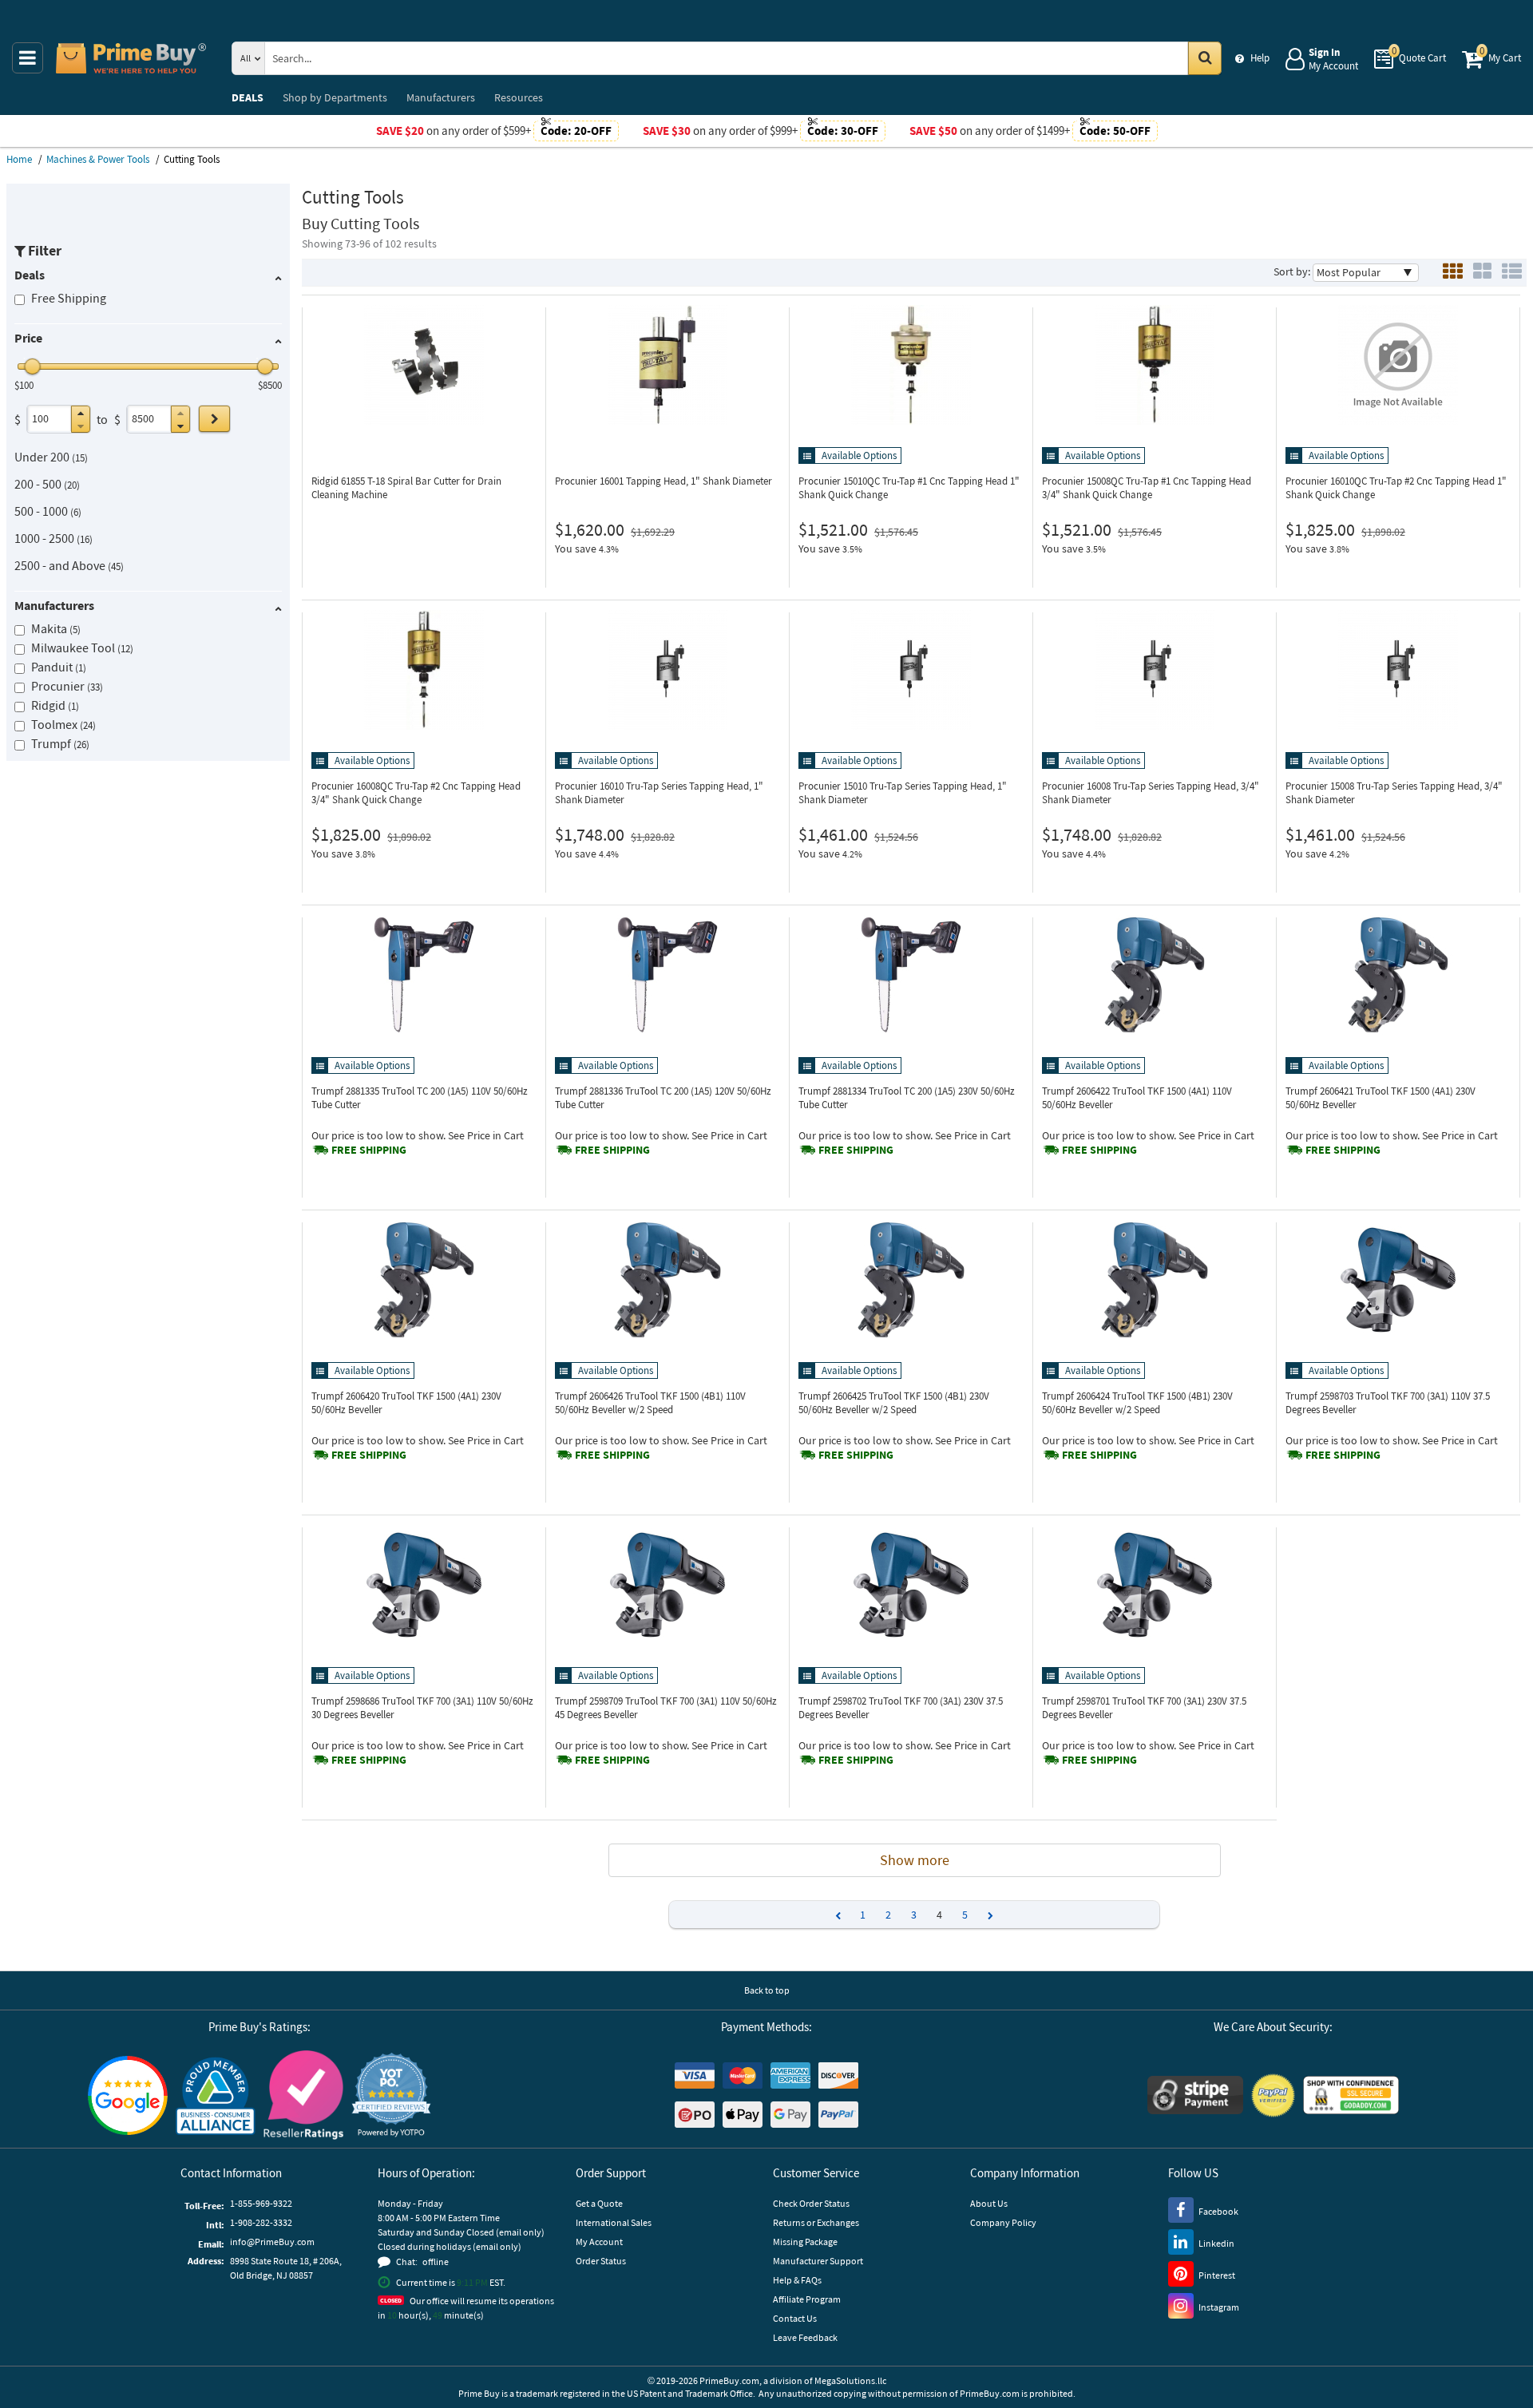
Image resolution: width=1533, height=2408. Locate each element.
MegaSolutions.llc (850, 2380)
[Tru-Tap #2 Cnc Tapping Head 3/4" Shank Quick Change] (424, 670)
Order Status (601, 2261)
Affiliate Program (807, 2299)
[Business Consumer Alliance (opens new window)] (216, 2095)
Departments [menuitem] (335, 97)
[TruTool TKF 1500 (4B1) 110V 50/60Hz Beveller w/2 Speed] (667, 1280)
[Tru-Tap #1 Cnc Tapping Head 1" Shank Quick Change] (911, 365)
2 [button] (888, 1915)
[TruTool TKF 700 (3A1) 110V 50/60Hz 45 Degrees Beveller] (667, 1585)
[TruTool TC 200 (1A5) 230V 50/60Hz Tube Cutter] (911, 975)
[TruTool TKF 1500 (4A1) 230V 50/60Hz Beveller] (1398, 975)
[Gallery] (1482, 273)
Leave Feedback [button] (805, 2337)
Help (1260, 58)
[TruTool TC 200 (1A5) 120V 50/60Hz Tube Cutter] (667, 975)
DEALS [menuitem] (248, 97)
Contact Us (795, 2318)
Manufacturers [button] (54, 605)
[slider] (33, 366)
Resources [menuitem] (519, 97)
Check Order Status (811, 2203)
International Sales (614, 2222)
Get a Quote (599, 2203)
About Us (989, 2203)
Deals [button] (30, 275)
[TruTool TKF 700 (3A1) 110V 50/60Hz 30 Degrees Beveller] (424, 1585)
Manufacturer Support (818, 2261)
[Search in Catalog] (1205, 58)
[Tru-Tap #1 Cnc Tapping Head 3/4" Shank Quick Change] (1155, 365)
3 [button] (914, 1915)
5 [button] (965, 1915)
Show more (915, 1860)
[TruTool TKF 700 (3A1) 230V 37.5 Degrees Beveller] (911, 1585)
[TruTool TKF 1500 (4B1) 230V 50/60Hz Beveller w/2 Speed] (911, 1280)
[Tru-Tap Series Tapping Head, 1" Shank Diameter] (667, 670)
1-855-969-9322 (261, 2203)
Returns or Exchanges (816, 2222)
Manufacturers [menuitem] (441, 97)
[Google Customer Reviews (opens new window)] (128, 2095)
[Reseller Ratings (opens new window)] (303, 2095)
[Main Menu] (28, 58)
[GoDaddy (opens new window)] (1351, 2095)
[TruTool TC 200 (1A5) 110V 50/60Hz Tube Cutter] (424, 975)
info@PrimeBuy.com (272, 2242)
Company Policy (1003, 2222)
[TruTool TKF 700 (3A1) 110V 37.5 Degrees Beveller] (1398, 1280)
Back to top (767, 1990)
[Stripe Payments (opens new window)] (1195, 2095)
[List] (1512, 273)
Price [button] (28, 338)
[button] (81, 413)
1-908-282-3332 (261, 2222)
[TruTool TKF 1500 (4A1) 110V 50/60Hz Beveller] (1155, 975)
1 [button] (863, 1915)
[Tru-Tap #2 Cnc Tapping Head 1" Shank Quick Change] (1398, 365)
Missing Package (805, 2242)
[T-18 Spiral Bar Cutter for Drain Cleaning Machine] (424, 365)
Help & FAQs (797, 2280)
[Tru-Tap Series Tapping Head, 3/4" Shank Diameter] (1155, 670)
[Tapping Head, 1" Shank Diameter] (667, 365)
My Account (599, 2242)
